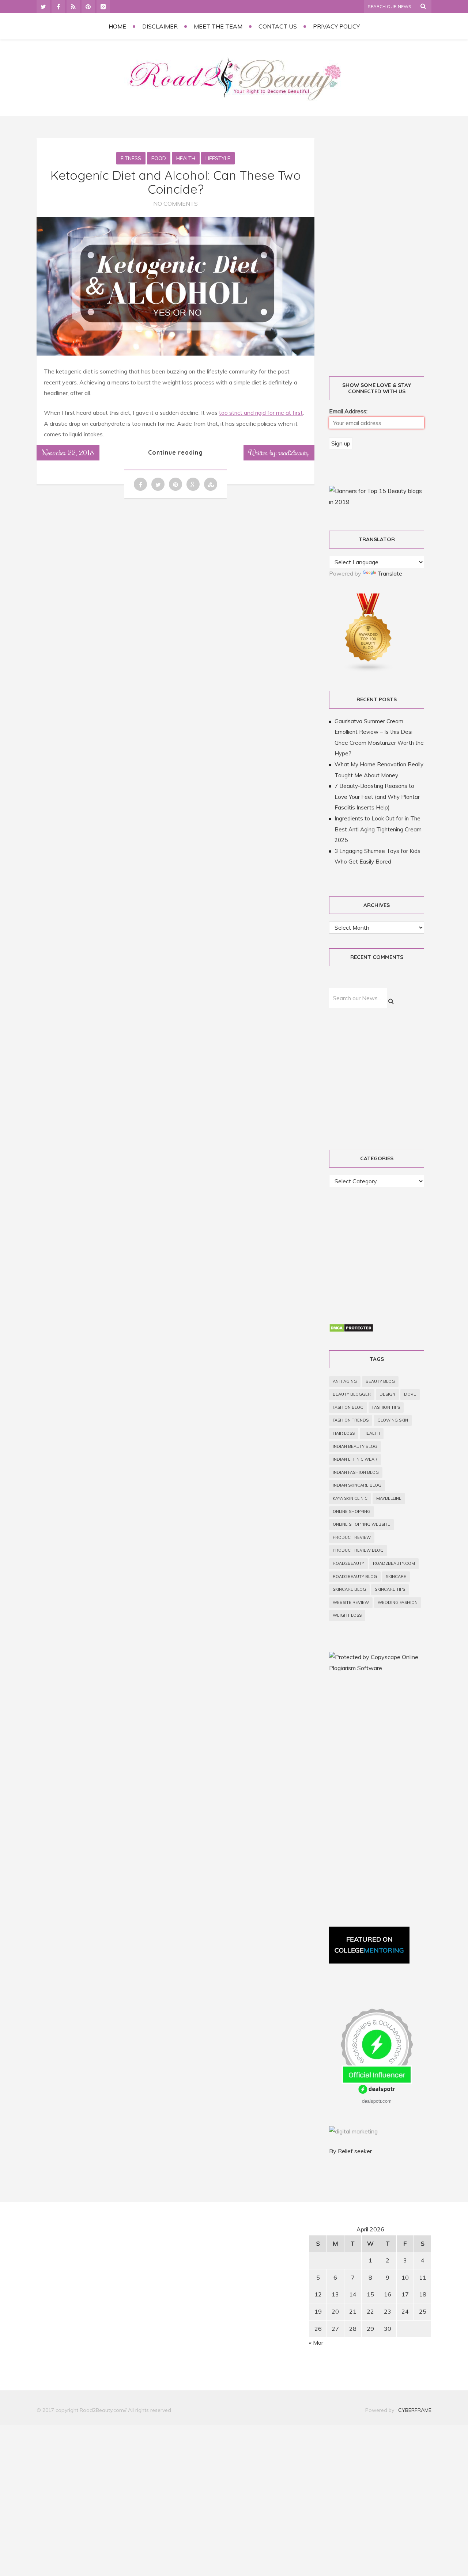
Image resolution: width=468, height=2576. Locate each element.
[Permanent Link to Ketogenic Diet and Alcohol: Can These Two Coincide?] (175, 353)
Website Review (351, 1602)
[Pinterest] (88, 7)
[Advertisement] (385, 249)
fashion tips (386, 1407)
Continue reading (175, 452)
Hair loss (344, 1433)
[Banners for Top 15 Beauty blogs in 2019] (377, 502)
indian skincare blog (357, 1485)
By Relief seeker (350, 2151)
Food (159, 158)
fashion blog (348, 1407)
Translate (390, 573)
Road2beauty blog (355, 1577)
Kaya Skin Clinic (350, 1498)
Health (186, 158)
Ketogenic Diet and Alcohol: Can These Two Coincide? (176, 182)
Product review (352, 1537)
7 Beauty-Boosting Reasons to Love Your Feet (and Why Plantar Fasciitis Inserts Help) (377, 797)
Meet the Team (218, 26)
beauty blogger (352, 1394)
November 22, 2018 (68, 452)
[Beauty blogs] (369, 670)
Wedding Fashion (398, 1602)
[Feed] (73, 7)
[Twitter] (43, 7)
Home (117, 26)
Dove (410, 1394)
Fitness (131, 158)
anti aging (345, 1381)
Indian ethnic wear (355, 1459)
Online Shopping (352, 1511)
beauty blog (380, 1381)
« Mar (316, 2342)
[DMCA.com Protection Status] (351, 1330)
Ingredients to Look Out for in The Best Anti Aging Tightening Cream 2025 (378, 829)
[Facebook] (58, 7)
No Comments (175, 204)
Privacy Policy (336, 26)
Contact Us (278, 26)
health (372, 1433)
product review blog (358, 1550)
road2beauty (348, 1563)
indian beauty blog (355, 1446)
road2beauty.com (394, 1563)
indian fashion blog (356, 1472)
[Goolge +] (103, 7)
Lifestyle (218, 158)
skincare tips (390, 1589)
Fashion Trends (351, 1420)
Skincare (396, 1577)
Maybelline (389, 1498)
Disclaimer (160, 26)
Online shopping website (361, 1524)
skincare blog (349, 1589)
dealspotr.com (377, 2101)
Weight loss (347, 1615)
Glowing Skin (393, 1420)
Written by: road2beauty (279, 452)
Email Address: (348, 411)
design (387, 1394)
